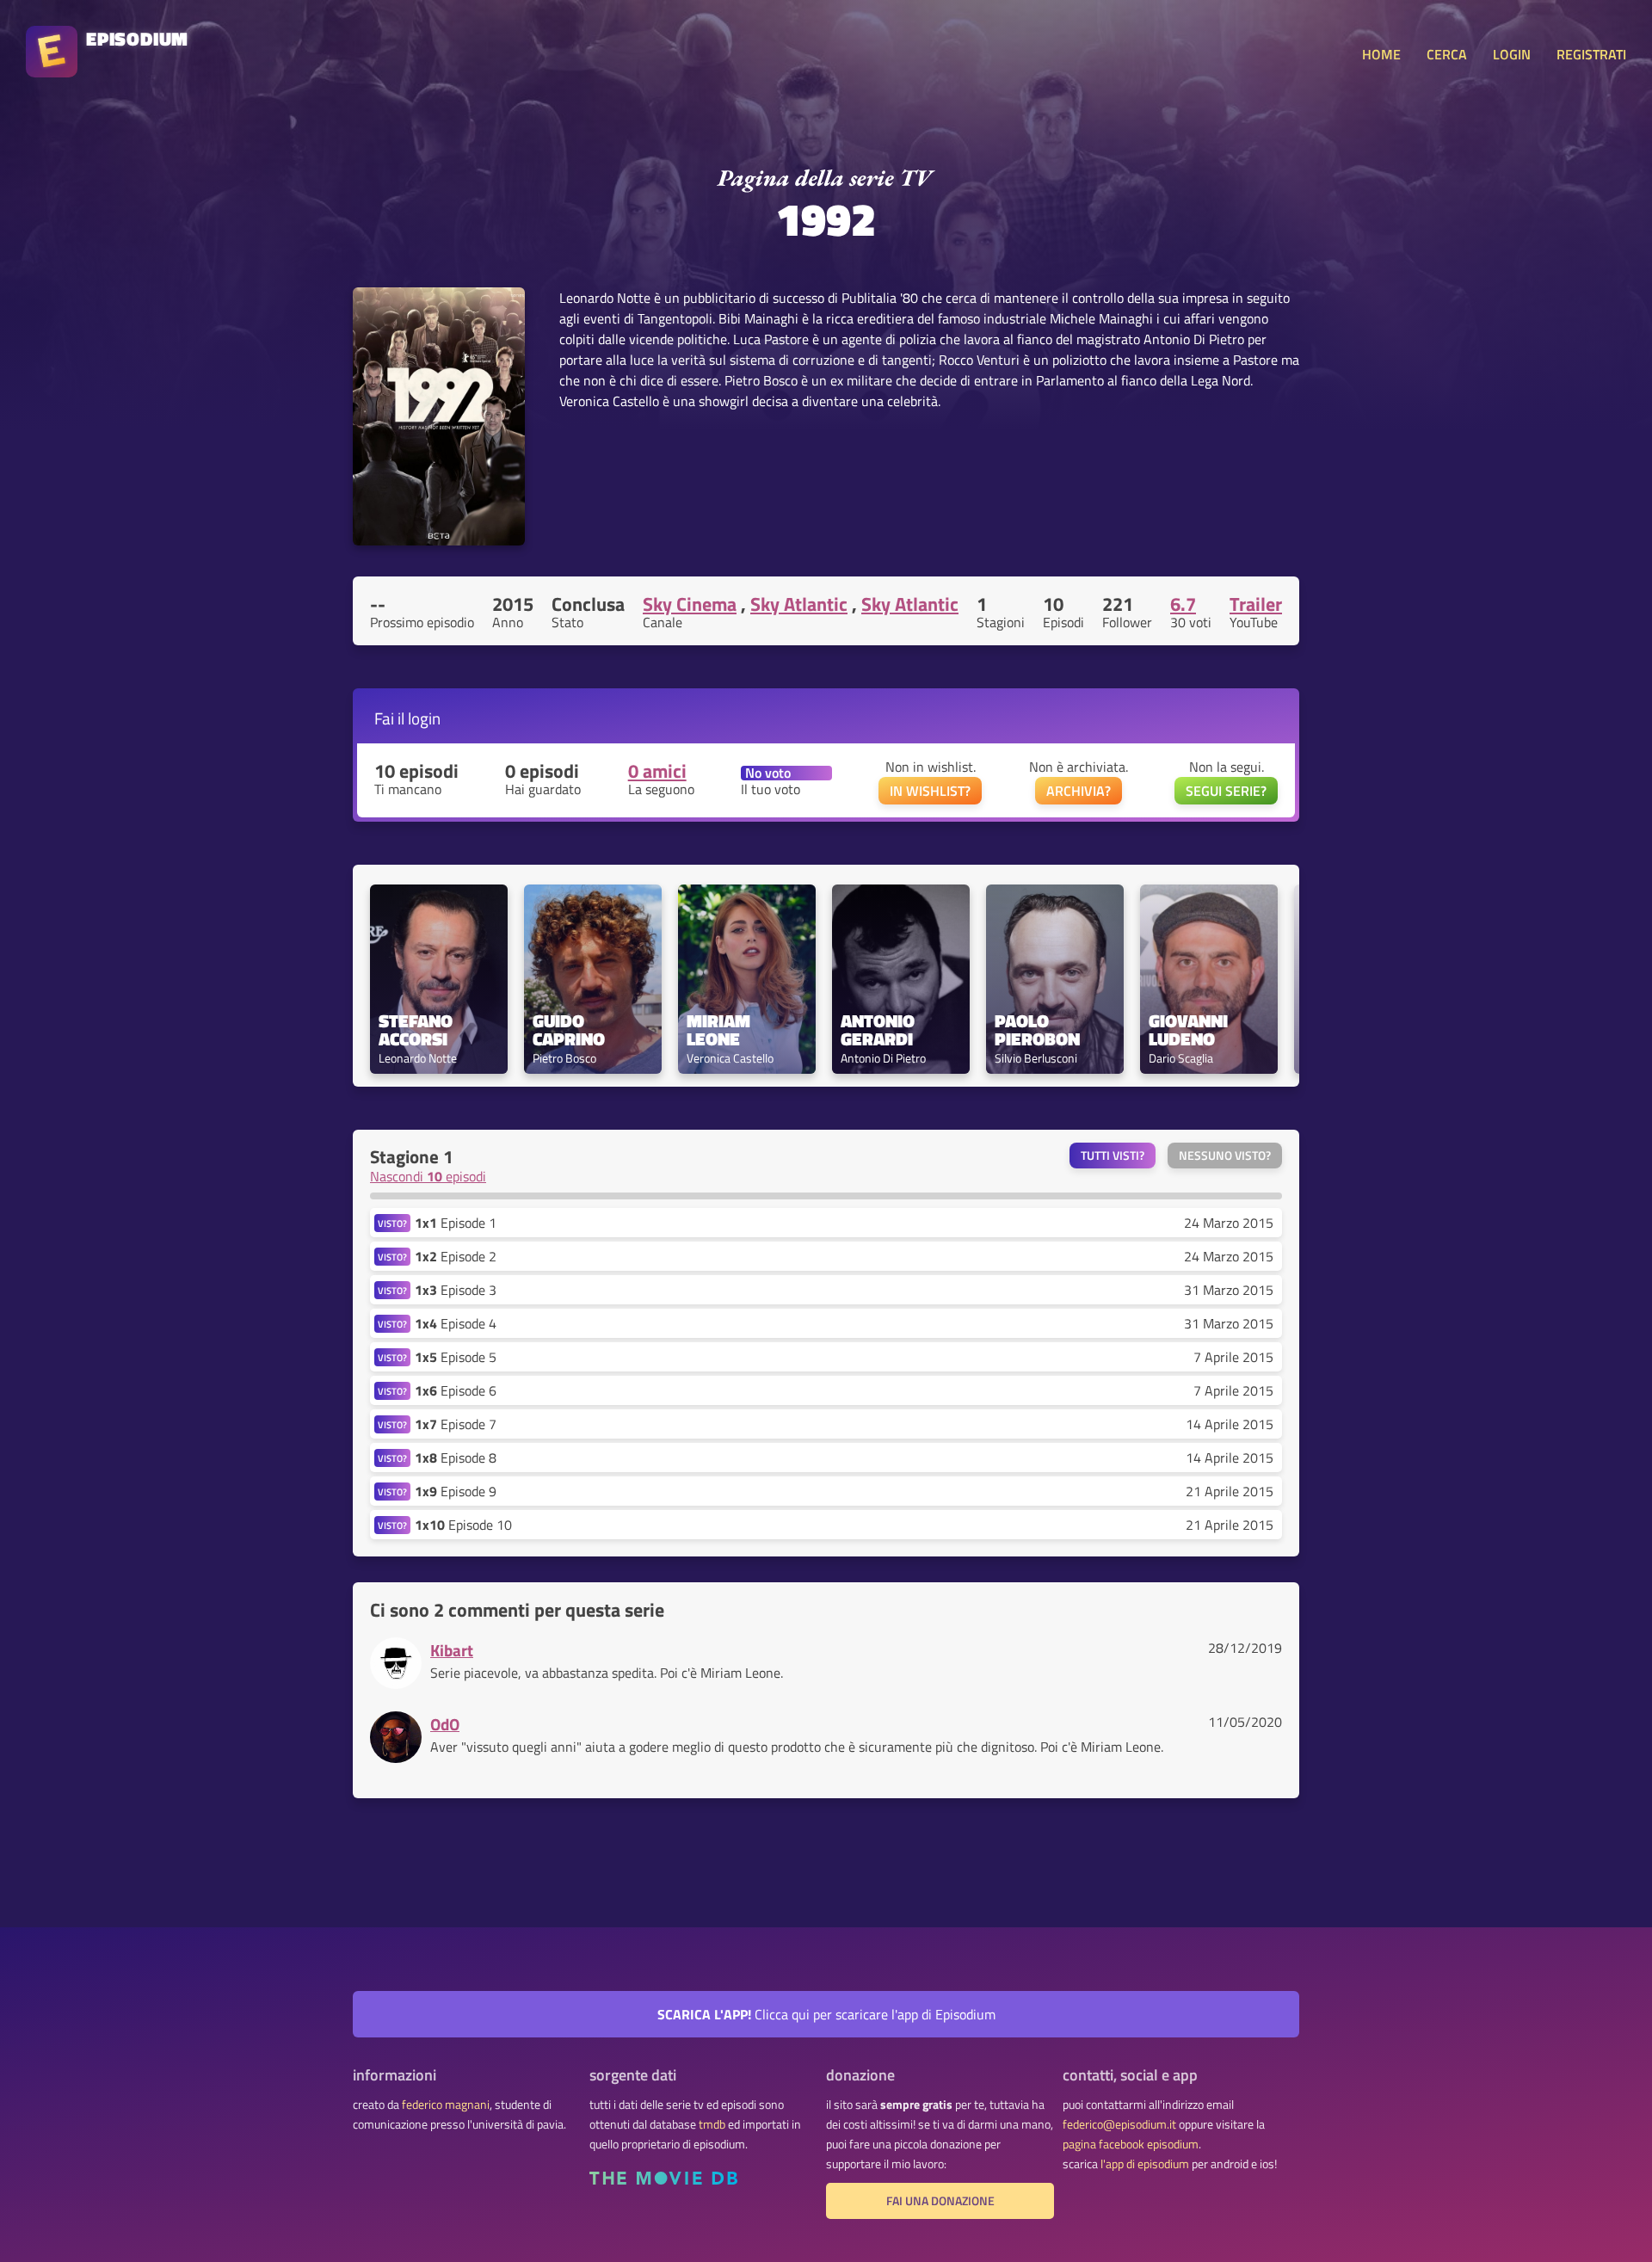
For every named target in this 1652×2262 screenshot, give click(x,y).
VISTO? (392, 1223)
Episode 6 (456, 1390)
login (424, 718)
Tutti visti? (1113, 1156)
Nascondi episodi (428, 1176)
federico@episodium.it (1119, 2124)
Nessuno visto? (1225, 1156)
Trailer (1256, 604)
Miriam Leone (721, 1030)
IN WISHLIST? (930, 791)
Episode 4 (456, 1323)
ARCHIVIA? (1079, 791)
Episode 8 (456, 1458)
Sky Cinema (690, 604)
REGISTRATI (1591, 54)
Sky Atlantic (799, 604)
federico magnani (446, 2105)
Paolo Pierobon (1037, 1030)
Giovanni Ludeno (1190, 1030)
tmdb (712, 2124)
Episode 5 (456, 1357)
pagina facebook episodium (1131, 2144)
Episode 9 (456, 1491)
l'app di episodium (1145, 2164)
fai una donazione (940, 2201)
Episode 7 (456, 1424)
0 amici (657, 771)
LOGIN (1512, 54)
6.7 (1183, 604)
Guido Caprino (569, 1030)
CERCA (1447, 54)
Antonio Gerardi (880, 1030)
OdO (445, 1724)
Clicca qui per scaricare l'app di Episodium (826, 2014)
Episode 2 (456, 1256)
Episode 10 (463, 1525)
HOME (1381, 54)
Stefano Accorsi (418, 1030)
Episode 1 (456, 1223)
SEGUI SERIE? (1226, 791)
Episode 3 (456, 1290)
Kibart (452, 1650)
